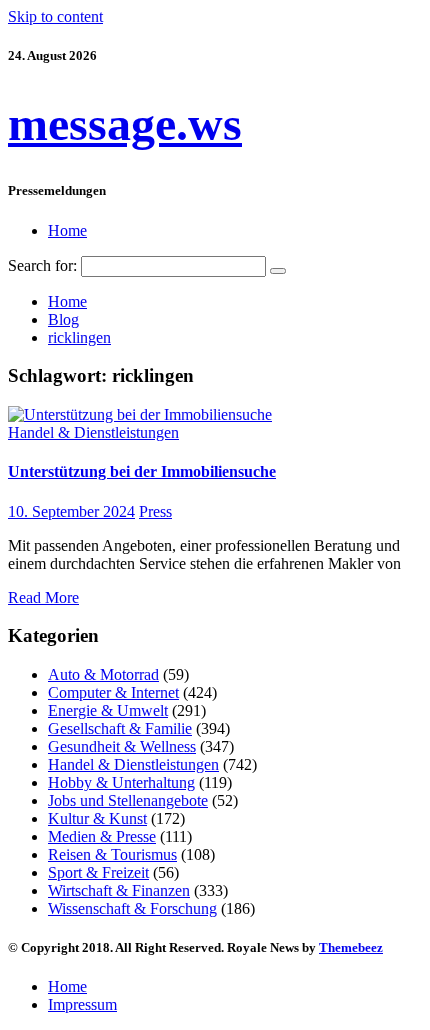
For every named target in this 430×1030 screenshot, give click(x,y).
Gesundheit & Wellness (122, 746)
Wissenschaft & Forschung (132, 908)
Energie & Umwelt (108, 710)
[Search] (278, 271)
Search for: (42, 265)
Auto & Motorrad (103, 674)
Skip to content (55, 16)
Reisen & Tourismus (112, 854)
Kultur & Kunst (97, 818)
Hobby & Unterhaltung (121, 782)
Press (155, 511)
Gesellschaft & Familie (120, 728)
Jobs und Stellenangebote (128, 800)
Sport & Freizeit (98, 872)
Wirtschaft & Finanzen (119, 890)
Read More (43, 597)
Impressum (82, 1004)
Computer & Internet (113, 692)
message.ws (125, 123)
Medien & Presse (102, 836)
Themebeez (351, 947)
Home (67, 230)
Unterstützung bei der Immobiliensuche (142, 471)
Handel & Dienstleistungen (93, 432)
